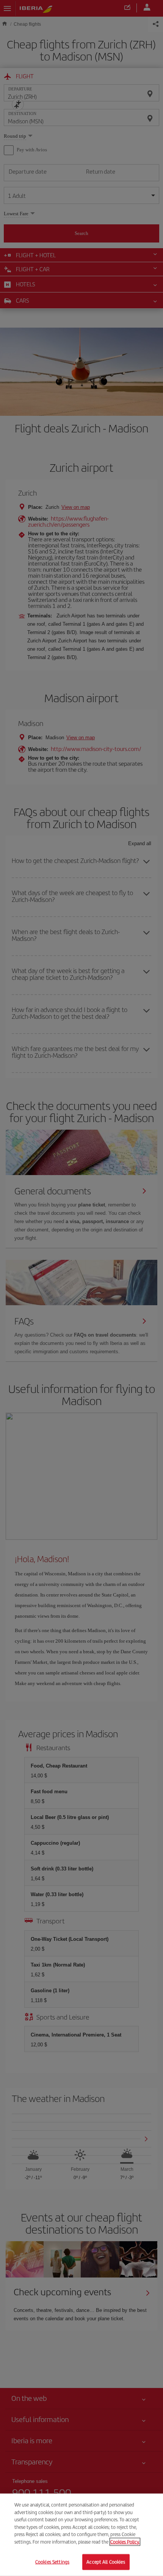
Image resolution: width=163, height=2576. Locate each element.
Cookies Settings (52, 2562)
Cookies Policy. (125, 2542)
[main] (81, 2535)
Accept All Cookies (106, 2562)
